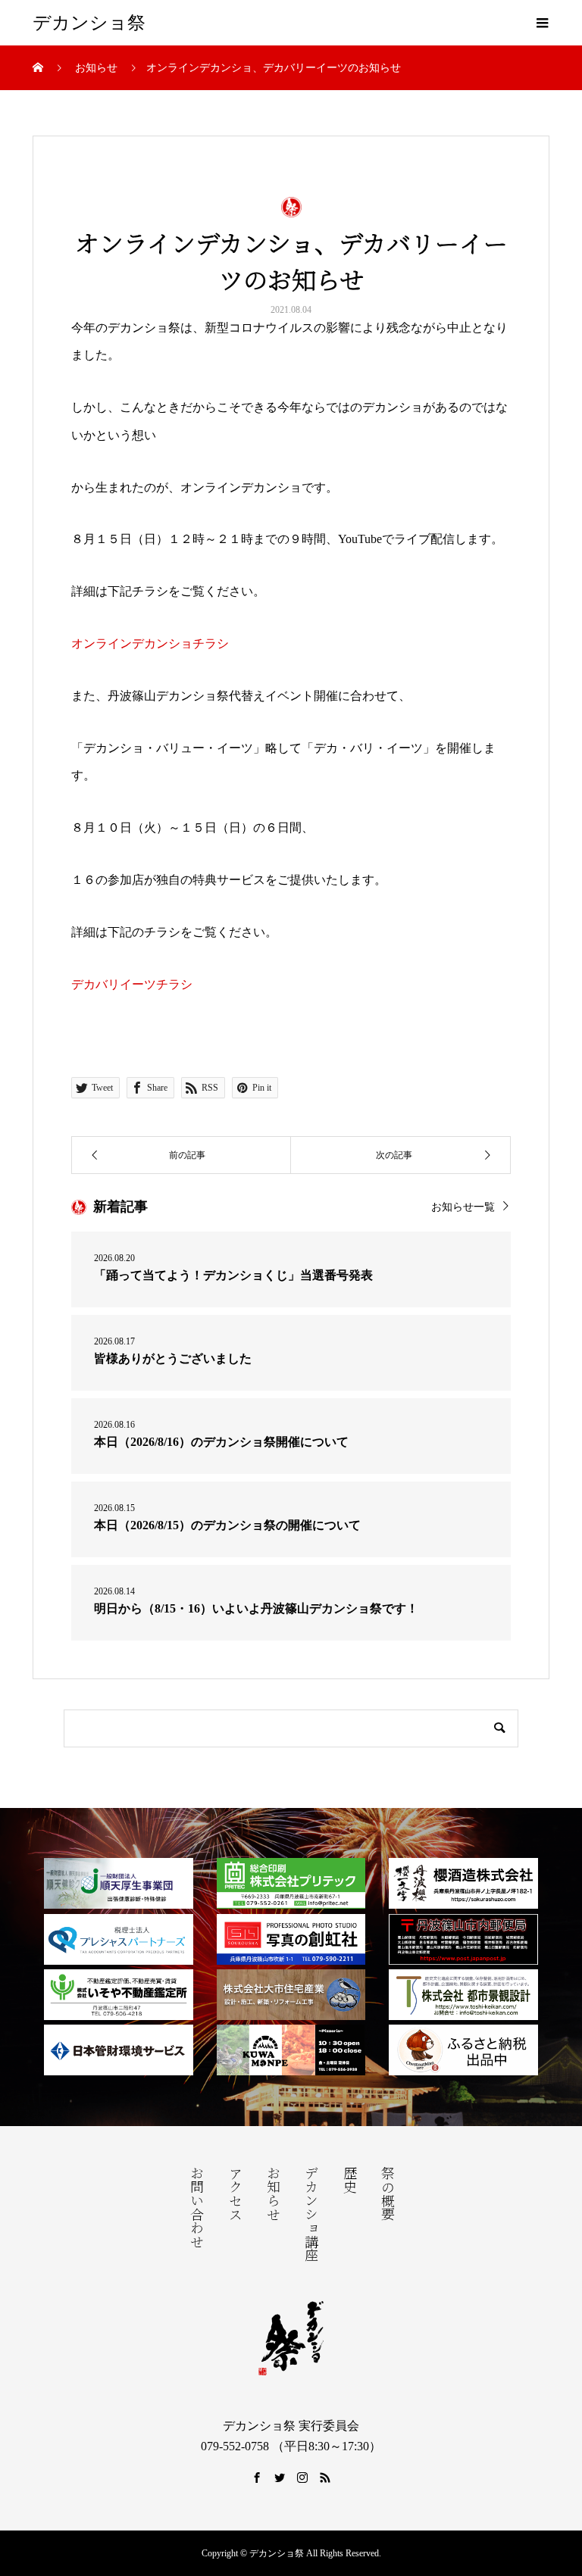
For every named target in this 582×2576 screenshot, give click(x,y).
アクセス (234, 2194)
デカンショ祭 (89, 23)
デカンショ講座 (310, 2214)
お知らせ (272, 2194)
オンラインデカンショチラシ (150, 643)
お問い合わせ (196, 2207)
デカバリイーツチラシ (132, 984)
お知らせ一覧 (463, 1207)
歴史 (349, 2180)
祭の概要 (386, 2194)
